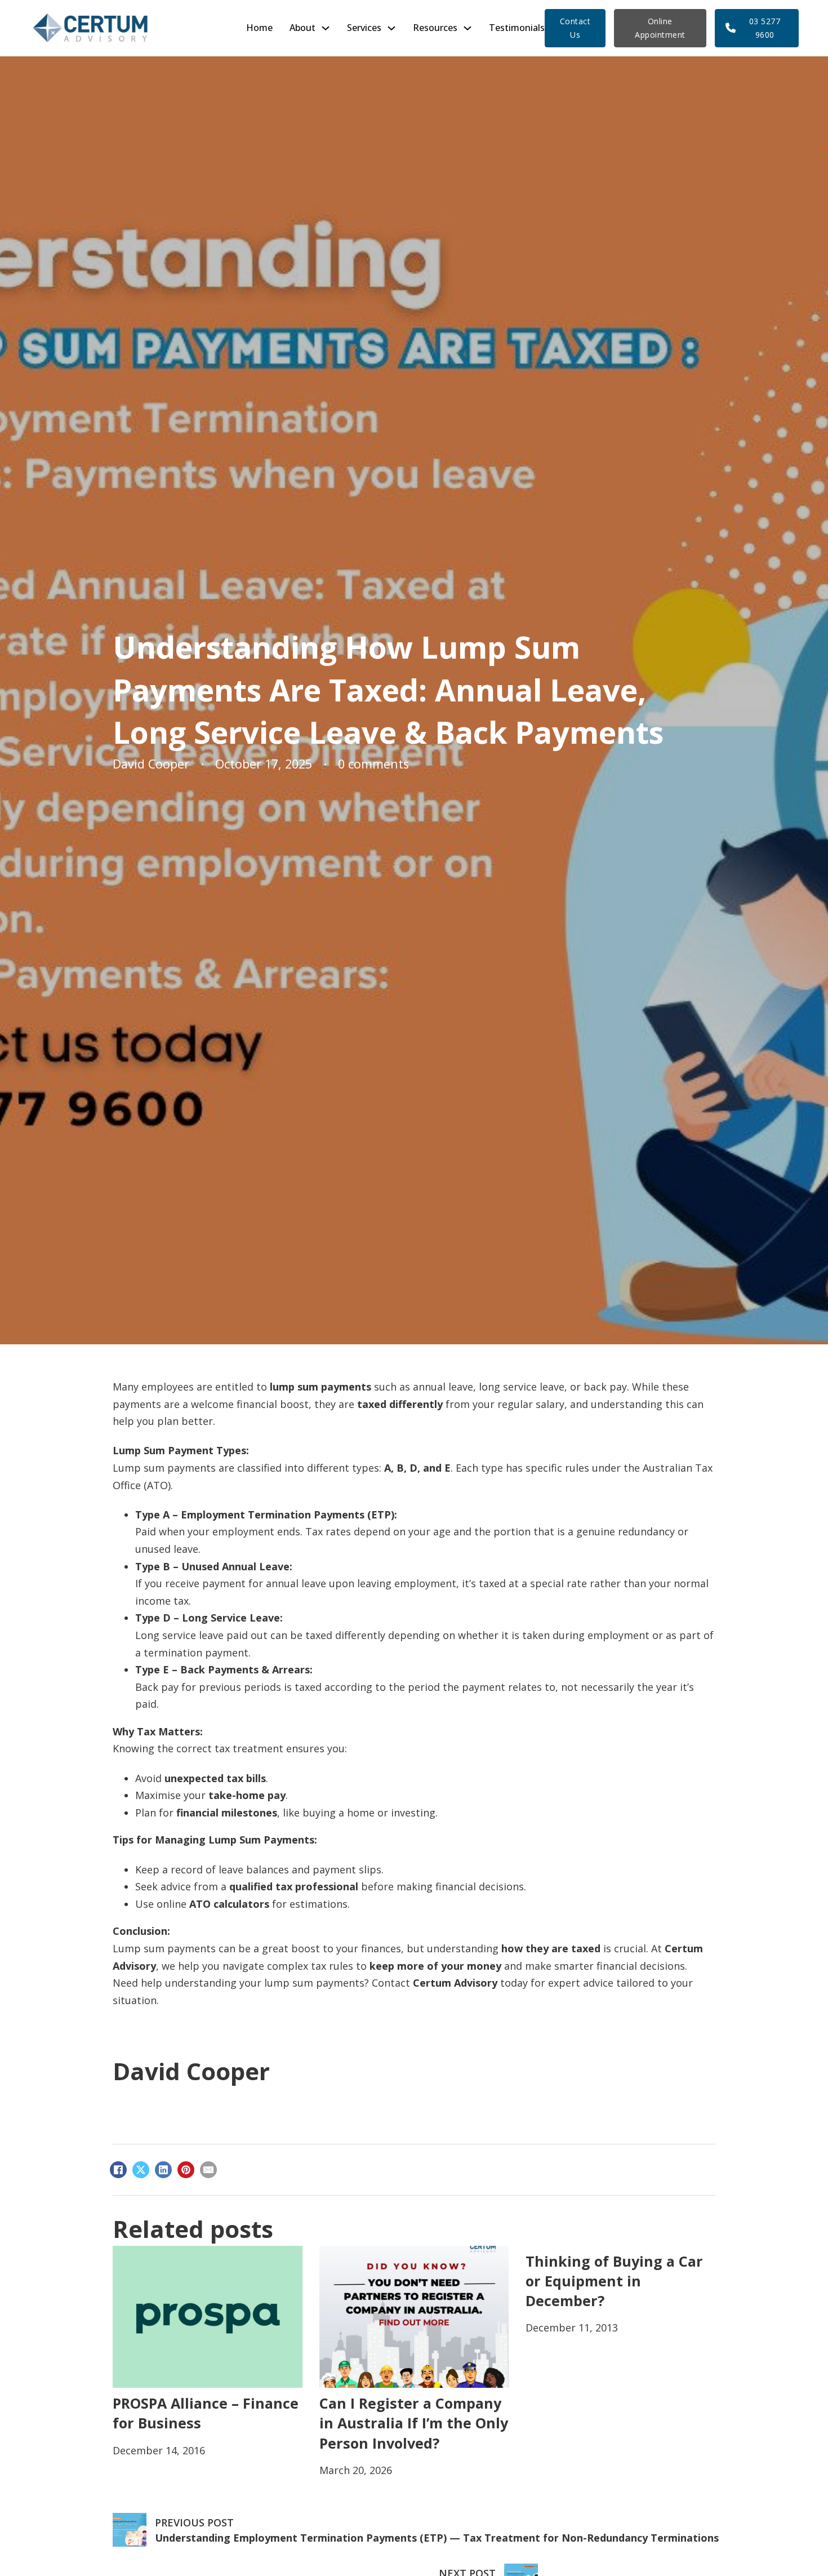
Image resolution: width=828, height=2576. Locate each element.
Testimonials (517, 28)
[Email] (208, 2170)
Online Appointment (660, 28)
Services (364, 28)
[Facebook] (118, 2170)
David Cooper (191, 2071)
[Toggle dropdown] (326, 28)
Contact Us (575, 28)
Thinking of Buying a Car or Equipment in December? (614, 2281)
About (302, 28)
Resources (435, 28)
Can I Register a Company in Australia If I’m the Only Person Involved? (414, 2423)
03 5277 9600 (765, 28)
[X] (141, 2170)
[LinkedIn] (163, 2170)
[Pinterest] (186, 2170)
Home (259, 28)
